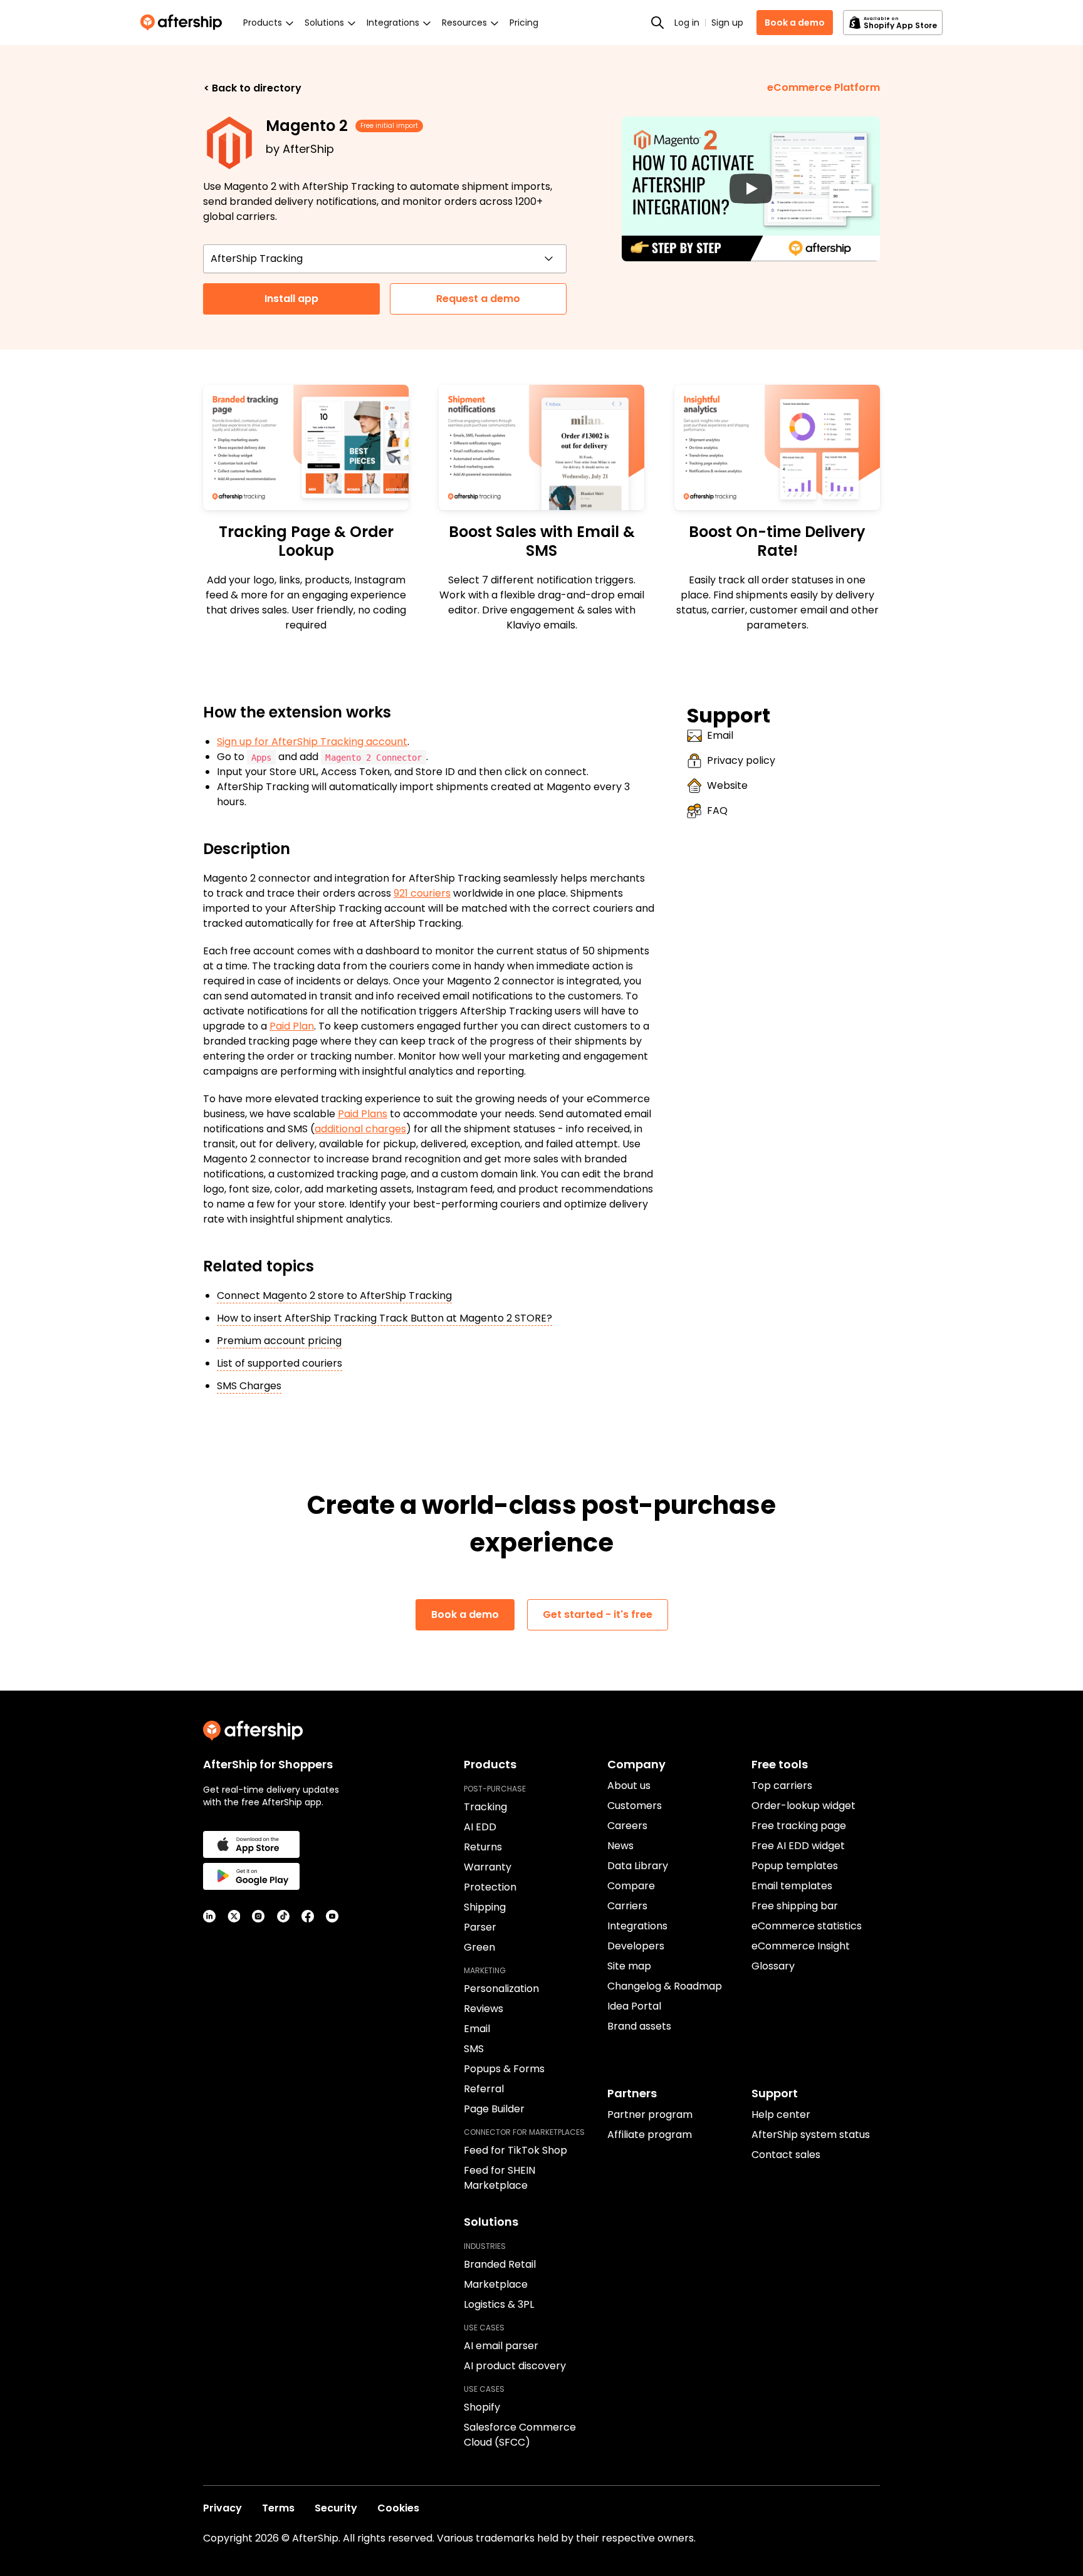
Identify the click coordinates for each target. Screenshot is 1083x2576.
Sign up (727, 23)
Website (727, 785)
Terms (278, 2508)
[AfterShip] (184, 23)
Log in (687, 23)
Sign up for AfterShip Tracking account (312, 742)
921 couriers (422, 893)
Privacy (222, 2508)
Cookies (398, 2508)
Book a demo (795, 23)
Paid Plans (363, 1114)
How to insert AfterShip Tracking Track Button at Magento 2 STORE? (385, 1318)
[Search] (657, 23)
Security (336, 2508)
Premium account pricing (279, 1341)
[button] (751, 189)
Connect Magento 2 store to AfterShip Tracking (334, 1296)
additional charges (360, 1129)
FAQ (717, 811)
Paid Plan (292, 1026)
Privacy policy (741, 760)
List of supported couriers (280, 1363)
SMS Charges (249, 1386)
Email (720, 735)
